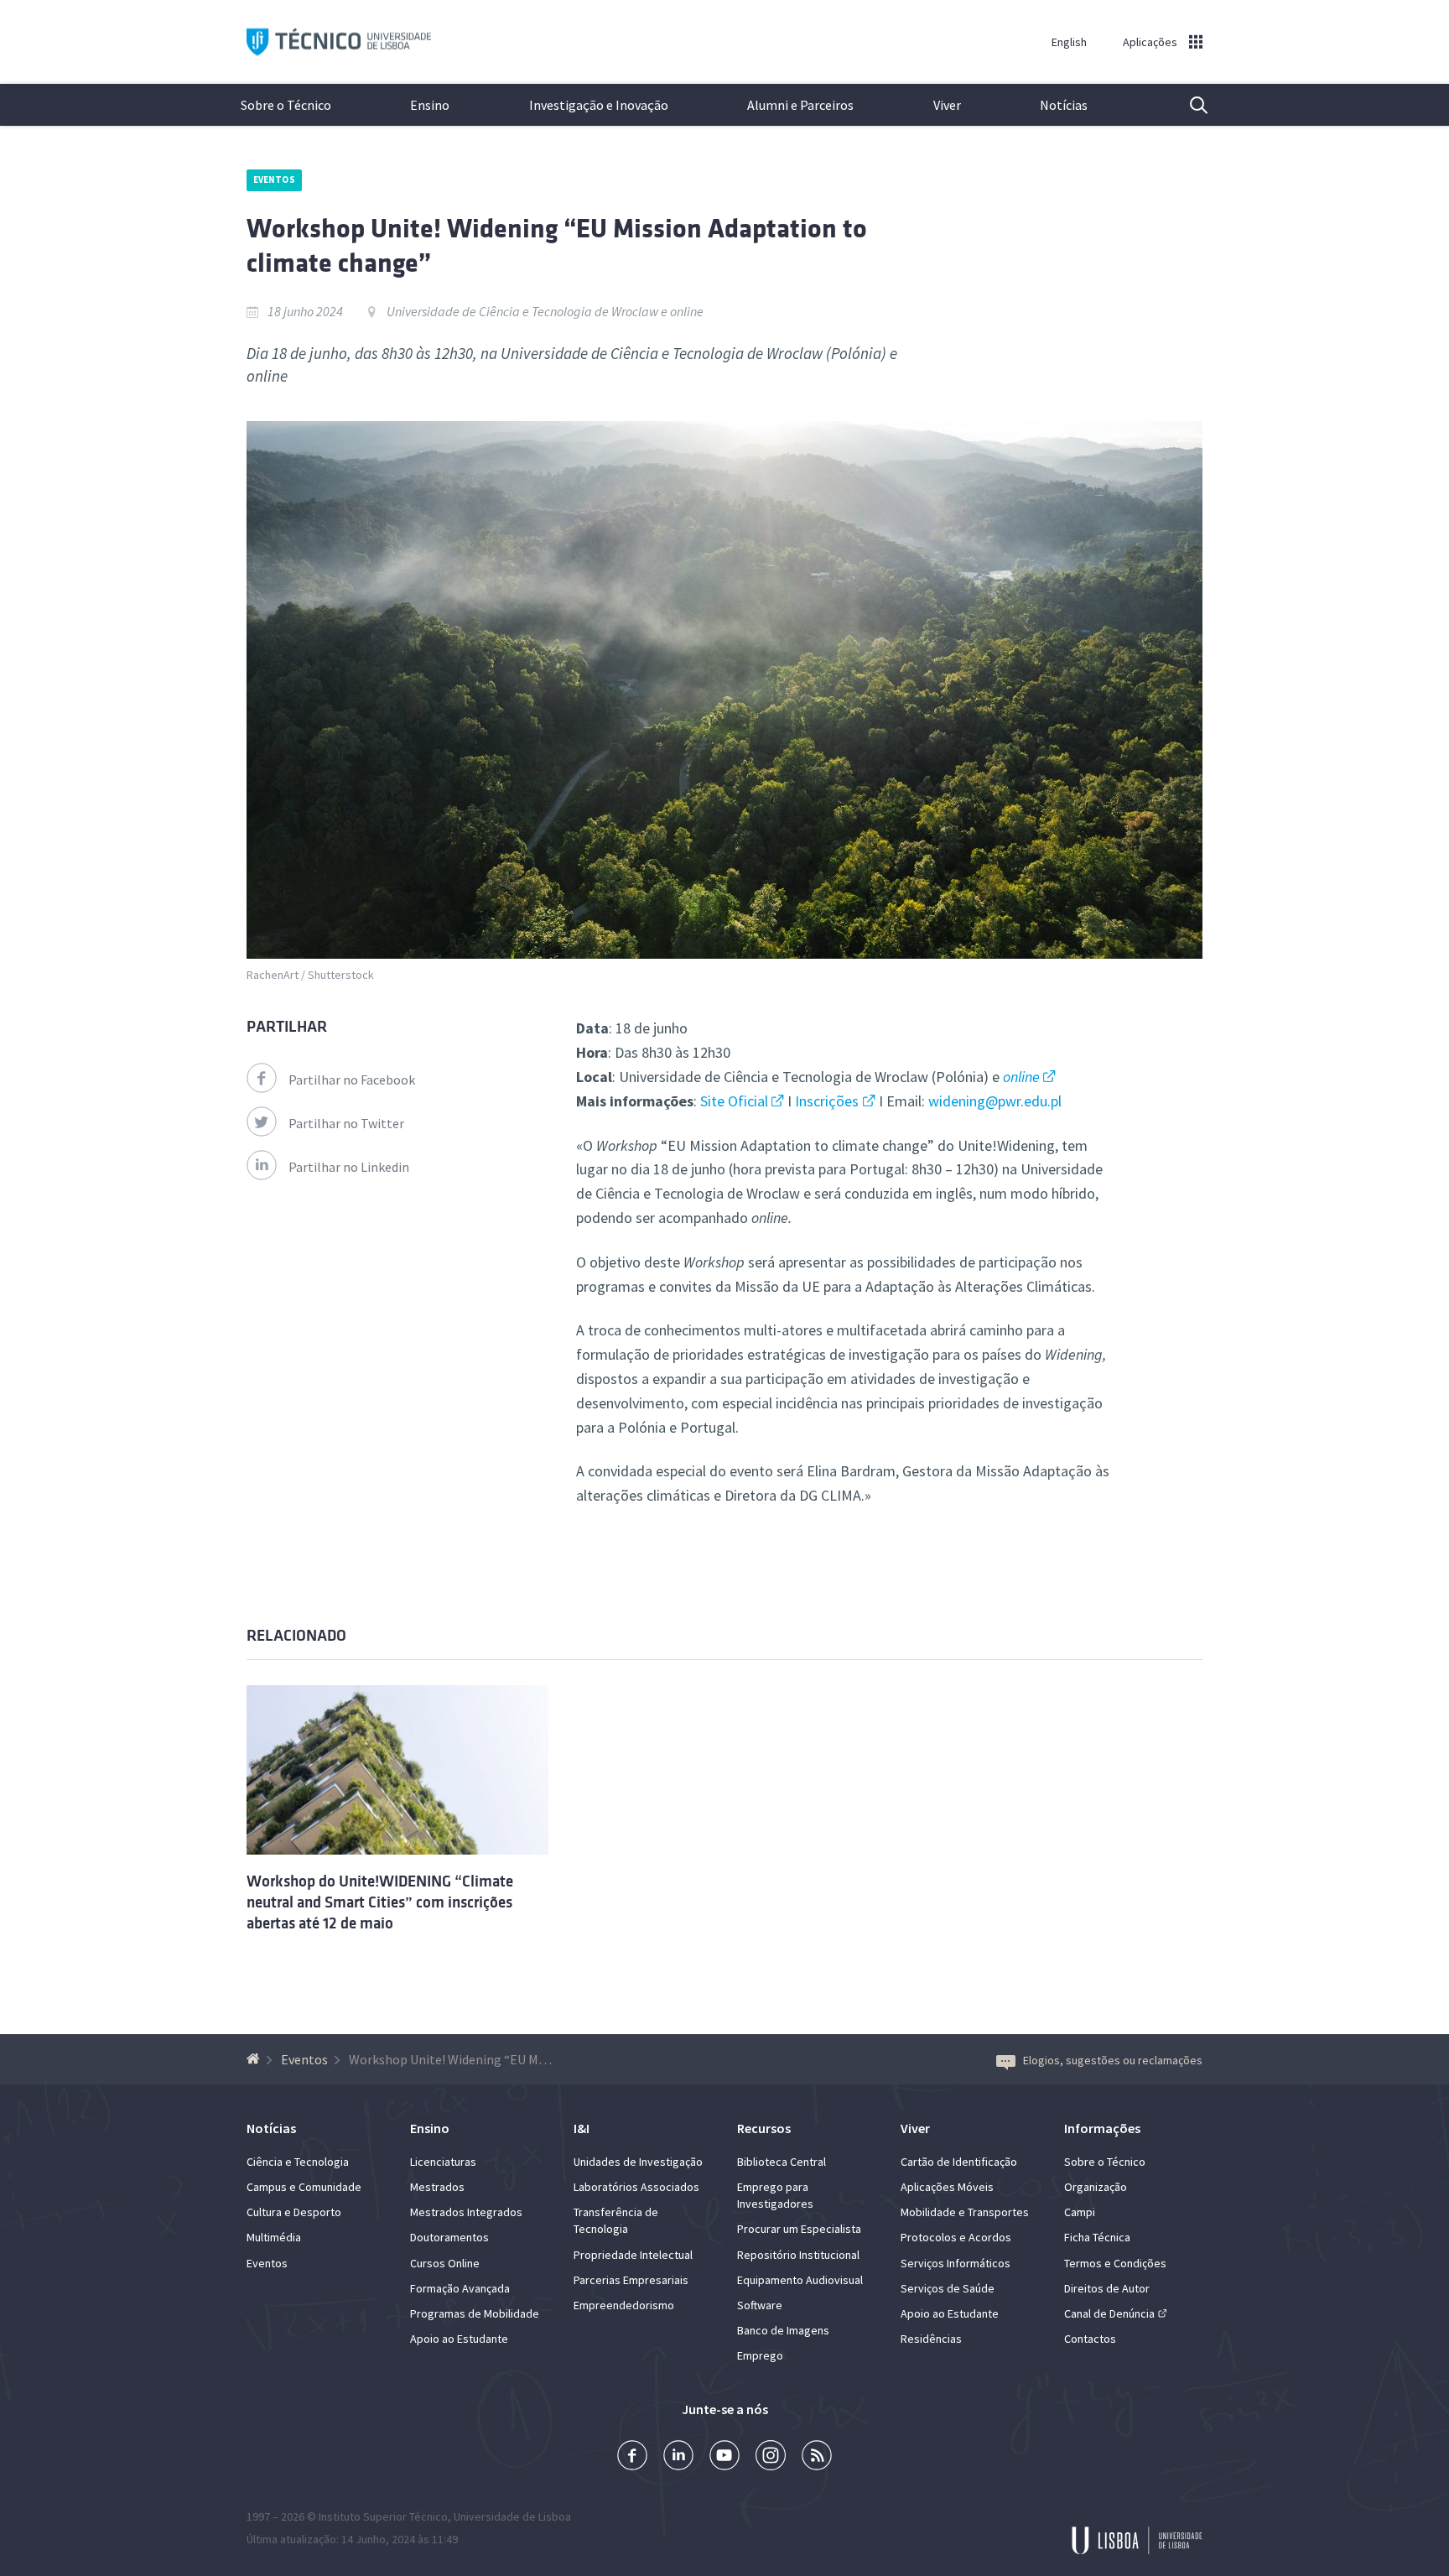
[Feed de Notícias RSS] (817, 2457)
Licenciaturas (443, 2162)
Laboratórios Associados (636, 2187)
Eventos (274, 180)
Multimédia (274, 2237)
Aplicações (1150, 42)
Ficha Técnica (1097, 2237)
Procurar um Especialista (799, 2229)
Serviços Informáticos (956, 2263)
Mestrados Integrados (466, 2212)
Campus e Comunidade (304, 2187)
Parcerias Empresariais (631, 2280)
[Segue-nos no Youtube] (724, 2457)
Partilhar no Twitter (346, 1123)
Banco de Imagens (783, 2330)
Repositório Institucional (798, 2255)
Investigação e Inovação (599, 105)
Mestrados (437, 2187)
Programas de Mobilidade (475, 2313)
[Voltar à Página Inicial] (255, 2059)
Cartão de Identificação (959, 2162)
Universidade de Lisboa (512, 2516)
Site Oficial (734, 1101)
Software (760, 2305)
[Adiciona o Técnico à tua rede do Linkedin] (678, 2457)
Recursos (764, 2128)
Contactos (1090, 2339)
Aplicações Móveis (947, 2187)
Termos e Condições (1115, 2263)
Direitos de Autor (1107, 2288)
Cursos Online (445, 2263)
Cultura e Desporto (294, 2212)
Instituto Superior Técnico (383, 2516)
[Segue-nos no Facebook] (632, 2457)
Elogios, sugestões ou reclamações (1113, 2060)
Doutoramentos (449, 2237)
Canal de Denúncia (1109, 2313)
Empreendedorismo (624, 2305)
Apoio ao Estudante (459, 2339)
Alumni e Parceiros (800, 105)
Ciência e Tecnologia (298, 2162)
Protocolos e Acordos (956, 2237)
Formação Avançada (460, 2288)
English (1069, 42)
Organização (1096, 2187)
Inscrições (827, 1101)
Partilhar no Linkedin (349, 1167)
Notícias (1064, 105)
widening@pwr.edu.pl (995, 1101)
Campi (1080, 2212)
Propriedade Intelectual (633, 2255)
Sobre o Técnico (286, 105)
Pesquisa (1188, 105)
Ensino (430, 105)
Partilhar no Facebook (352, 1080)
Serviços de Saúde (948, 2288)
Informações (1102, 2128)
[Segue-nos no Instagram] (771, 2457)
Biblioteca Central (782, 2162)
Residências (931, 2339)
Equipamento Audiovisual (800, 2280)
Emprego (760, 2355)
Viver (947, 105)
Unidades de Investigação (638, 2162)
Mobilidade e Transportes (965, 2212)
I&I (582, 2128)
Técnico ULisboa (339, 42)
